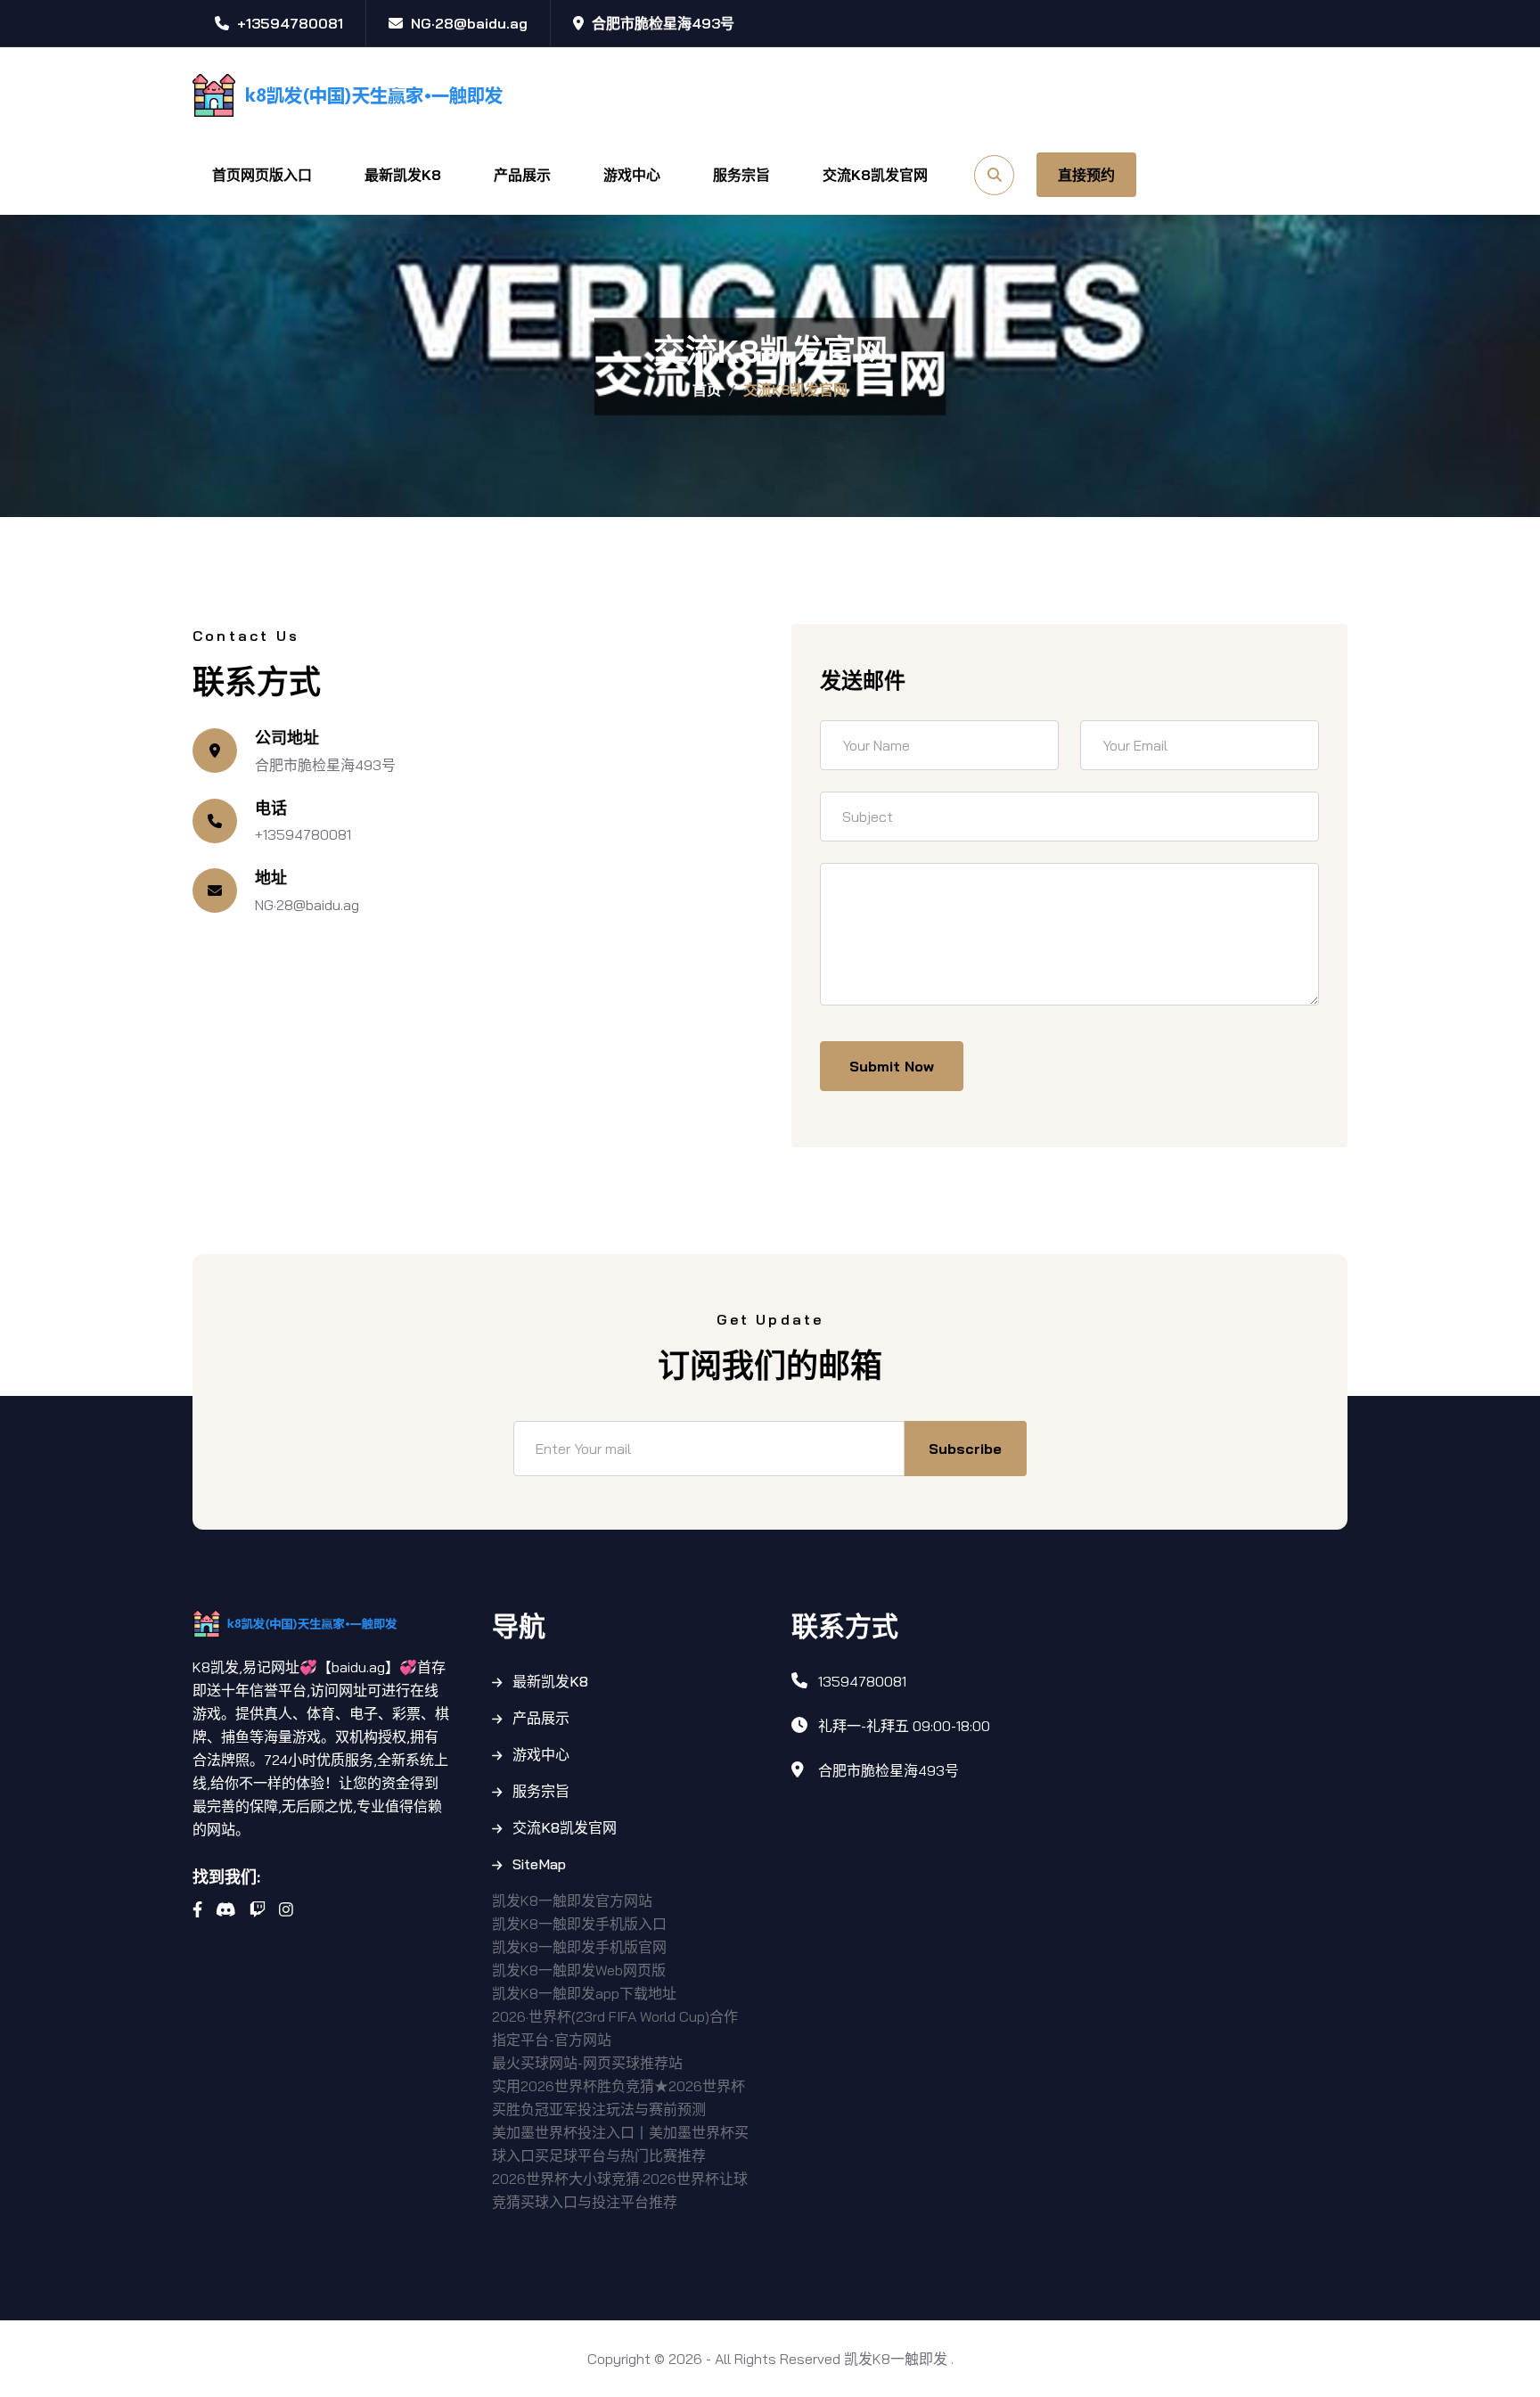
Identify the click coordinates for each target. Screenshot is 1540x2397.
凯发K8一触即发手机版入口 (579, 1924)
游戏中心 (632, 175)
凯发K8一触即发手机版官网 (579, 1947)
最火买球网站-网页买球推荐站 (587, 2063)
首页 (707, 390)
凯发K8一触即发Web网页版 (579, 1970)
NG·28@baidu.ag (307, 905)
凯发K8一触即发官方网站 (572, 1900)
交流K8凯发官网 (875, 175)
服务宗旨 (741, 175)
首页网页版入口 (262, 175)
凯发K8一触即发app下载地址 (584, 1993)
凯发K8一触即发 (896, 2359)
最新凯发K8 (403, 175)
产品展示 (522, 175)
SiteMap (539, 1864)
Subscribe (965, 1449)
